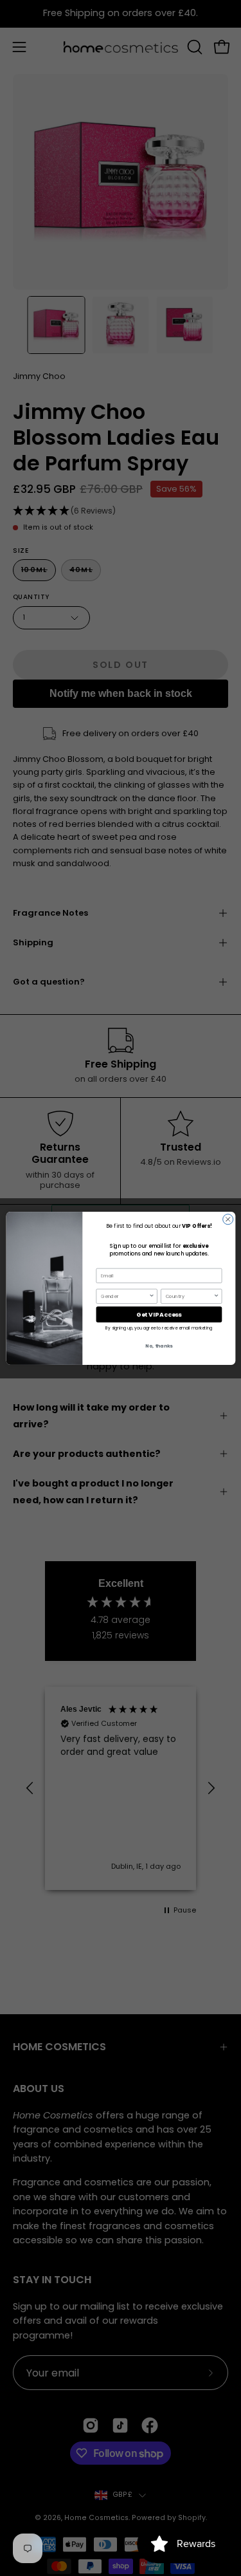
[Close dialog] (228, 1219)
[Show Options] (151, 1296)
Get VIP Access (159, 1314)
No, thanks (159, 1346)
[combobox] (125, 1296)
